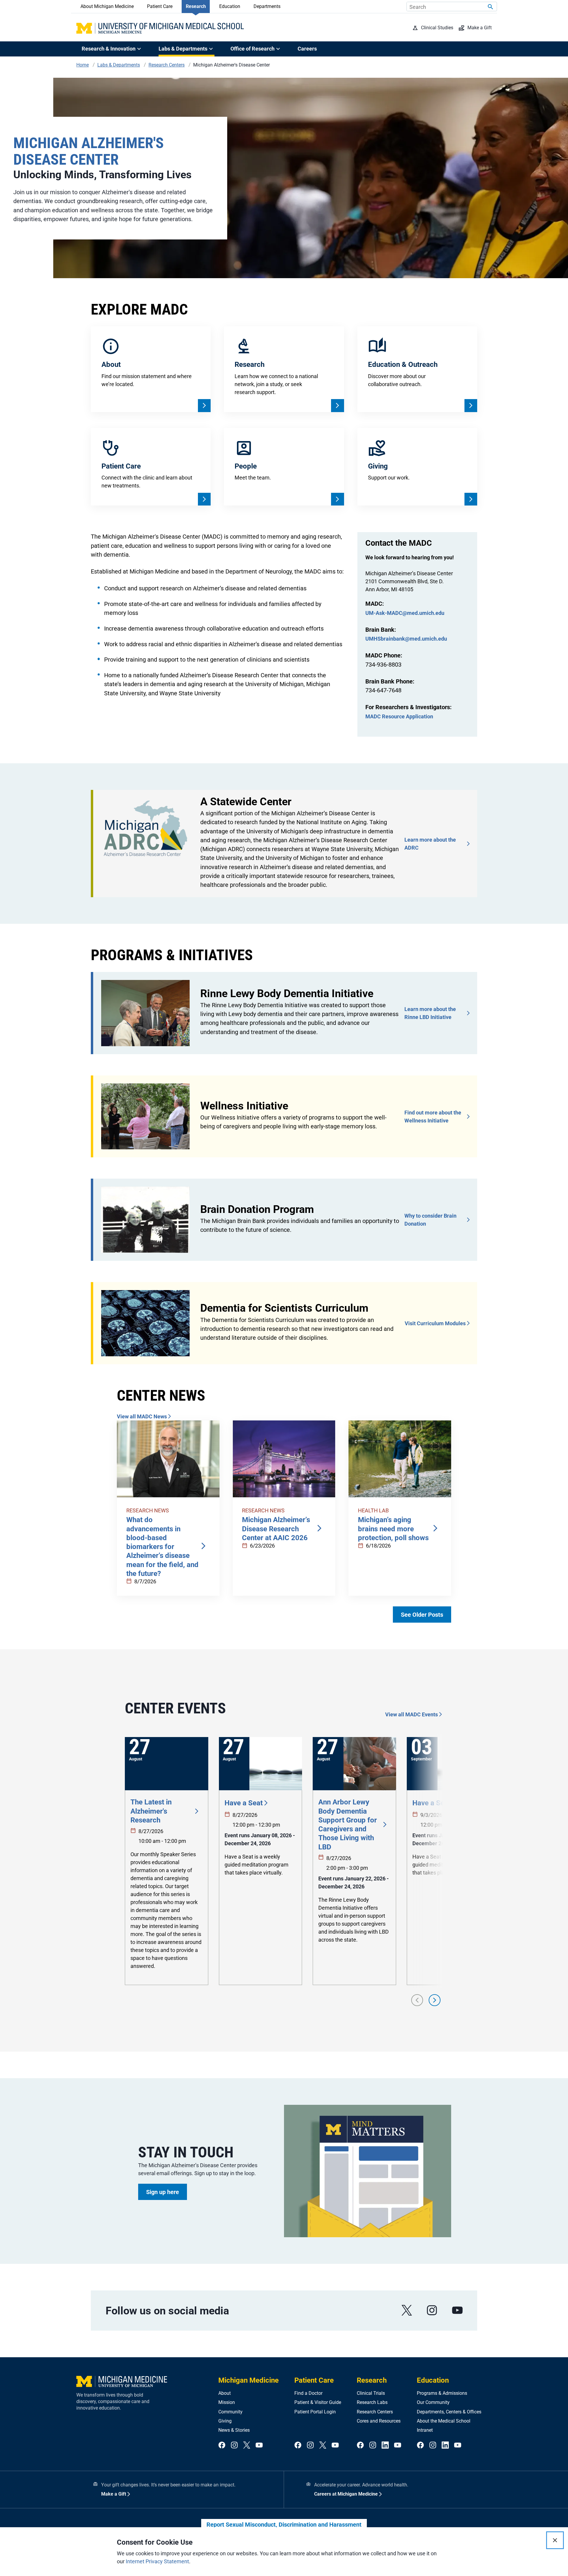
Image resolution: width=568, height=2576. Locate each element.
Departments (267, 6)
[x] (407, 2310)
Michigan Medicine (248, 2380)
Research (196, 6)
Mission (227, 2402)
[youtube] (457, 2310)
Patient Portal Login (315, 2412)
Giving (225, 2421)
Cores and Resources (379, 2421)
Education (230, 6)
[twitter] (247, 2445)
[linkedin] (385, 2445)
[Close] (555, 2540)
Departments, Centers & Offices (449, 2412)
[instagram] (432, 2310)
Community (230, 2412)
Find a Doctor (308, 2393)
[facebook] (222, 2445)
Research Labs (372, 2402)
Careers (307, 49)
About (225, 2393)
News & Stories (234, 2430)
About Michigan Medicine (107, 6)
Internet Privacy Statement (157, 2561)
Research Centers (375, 2412)
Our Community (433, 2402)
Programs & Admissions (442, 2393)
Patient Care (160, 6)
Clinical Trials (371, 2393)
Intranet (425, 2430)
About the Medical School (444, 2421)
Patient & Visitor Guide (318, 2402)
